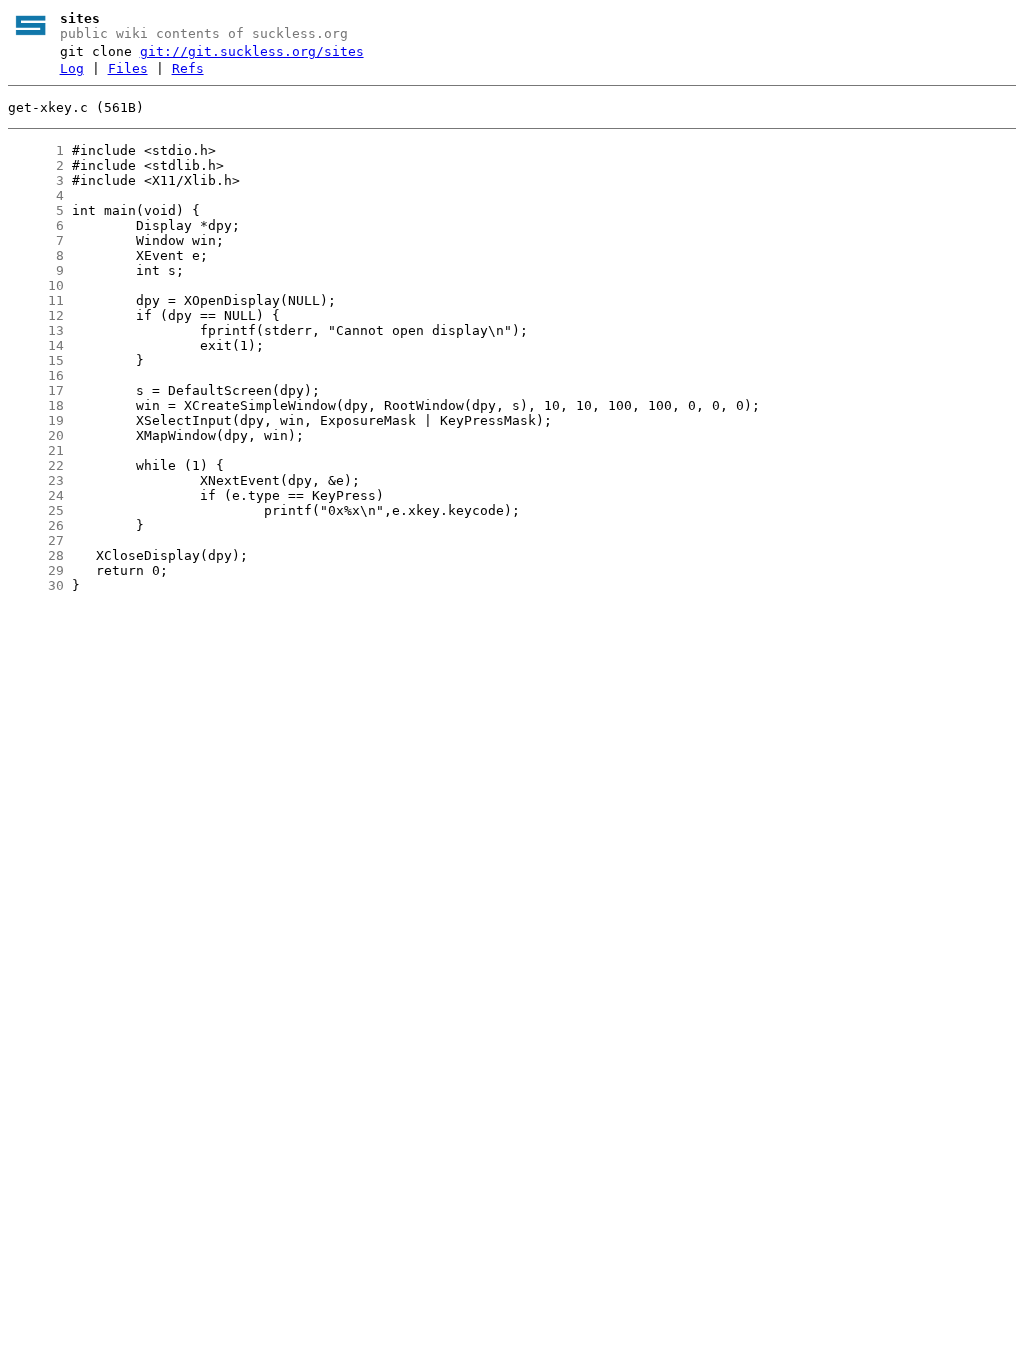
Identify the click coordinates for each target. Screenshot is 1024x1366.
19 (36, 420)
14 (36, 345)
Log (72, 68)
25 (36, 510)
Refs (188, 68)
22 (36, 465)
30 (36, 585)
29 (36, 570)
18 (36, 405)
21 (36, 450)
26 (36, 525)
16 (36, 375)
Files (128, 68)
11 (36, 300)
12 (36, 315)
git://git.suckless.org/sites (252, 51)
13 (36, 330)
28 (36, 555)
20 (36, 435)
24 (36, 495)
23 (36, 480)
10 (36, 285)
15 (36, 360)
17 (36, 390)
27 (36, 540)
